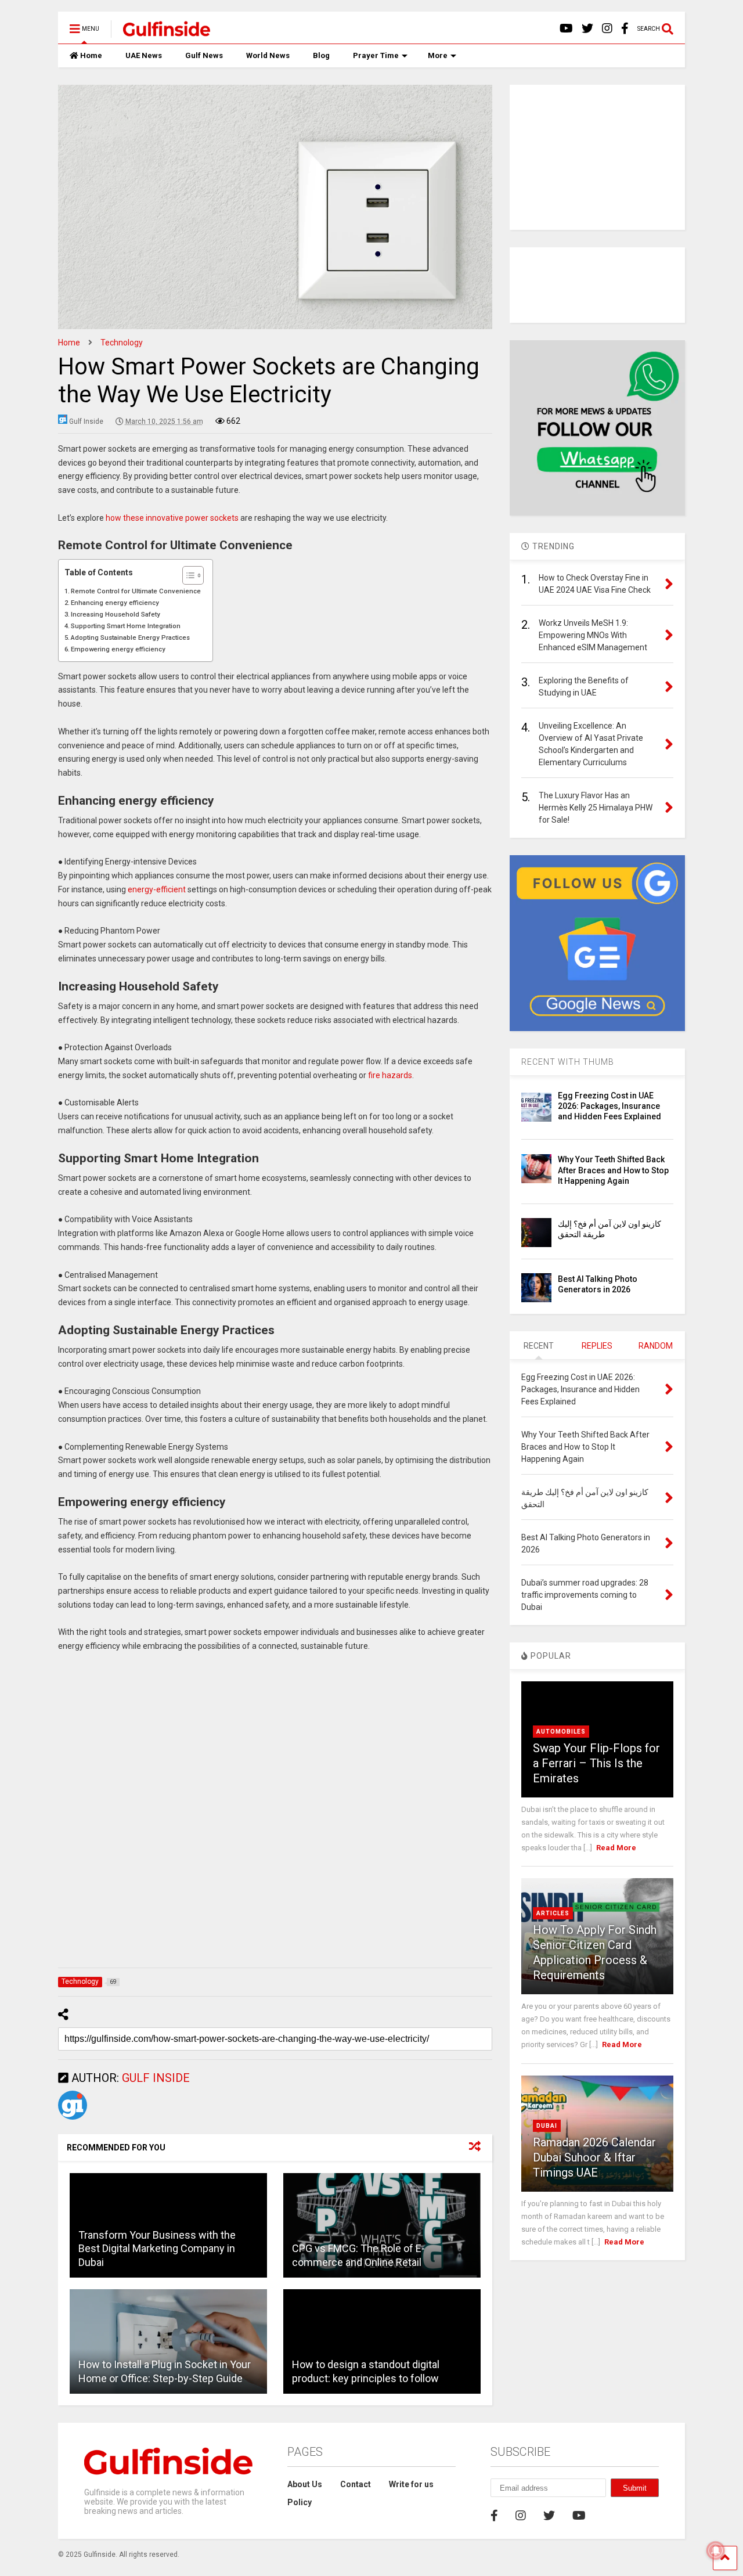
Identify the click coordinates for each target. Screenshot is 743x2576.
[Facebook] (625, 29)
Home (91, 55)
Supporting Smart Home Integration (126, 626)
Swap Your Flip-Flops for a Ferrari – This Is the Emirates (596, 1763)
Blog (321, 55)
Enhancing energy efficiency (115, 603)
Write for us (411, 2484)
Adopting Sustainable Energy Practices (130, 637)
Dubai (547, 2126)
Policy (300, 2502)
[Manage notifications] (716, 2550)
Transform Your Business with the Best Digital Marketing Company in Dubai (157, 2249)
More (438, 55)
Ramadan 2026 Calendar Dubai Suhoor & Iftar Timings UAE (594, 2157)
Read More (616, 1848)
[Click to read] (382, 2225)
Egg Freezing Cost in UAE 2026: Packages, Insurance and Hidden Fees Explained (609, 1106)
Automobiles (561, 1732)
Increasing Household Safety (116, 614)
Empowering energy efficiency (118, 649)
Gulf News (204, 55)
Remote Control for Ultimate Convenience (136, 591)
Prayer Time (376, 55)
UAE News (144, 55)
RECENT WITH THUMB (568, 1062)
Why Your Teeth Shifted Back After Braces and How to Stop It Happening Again (613, 1170)
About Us (305, 2484)
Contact (356, 2484)
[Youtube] (566, 29)
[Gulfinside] (160, 33)
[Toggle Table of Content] (187, 575)
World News (268, 55)
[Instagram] (607, 29)
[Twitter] (587, 29)
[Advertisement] (275, 1813)
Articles (553, 1913)
